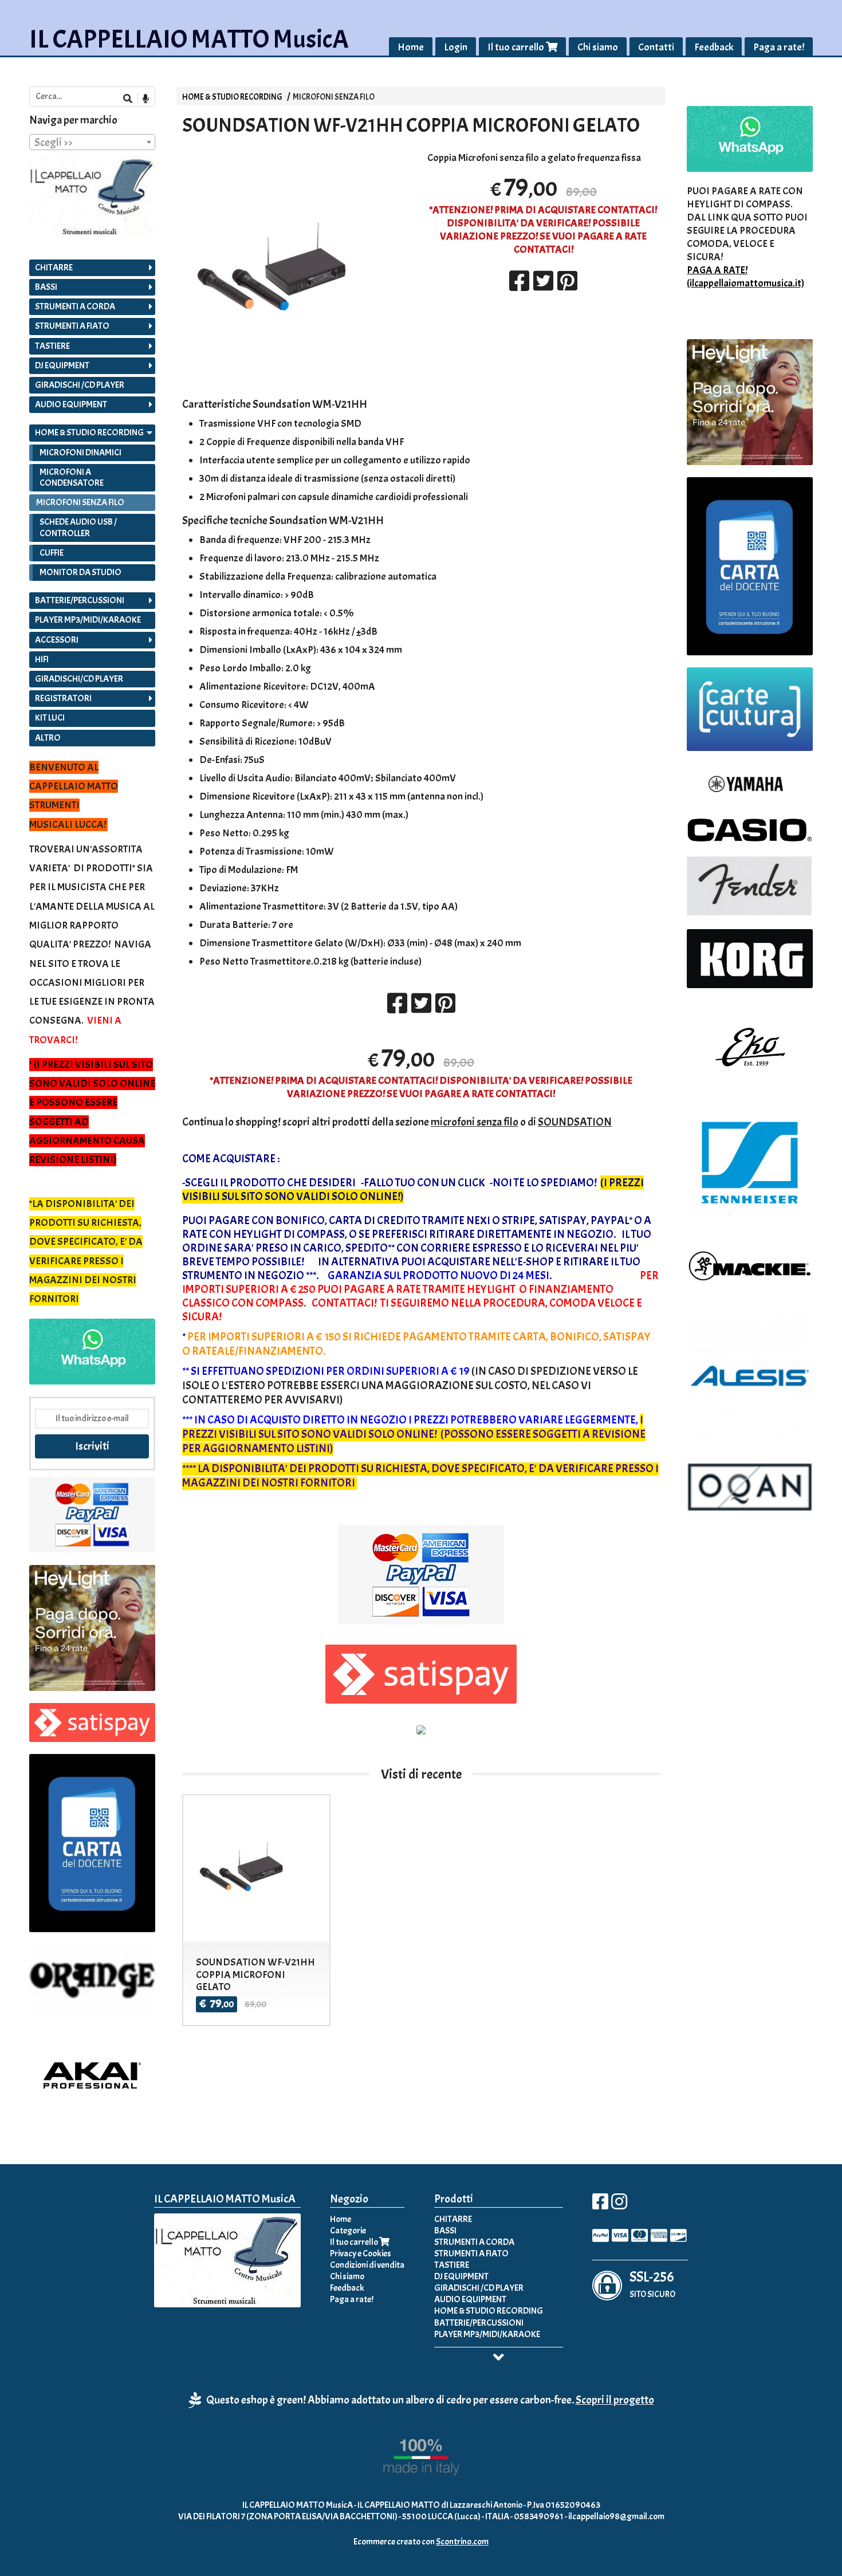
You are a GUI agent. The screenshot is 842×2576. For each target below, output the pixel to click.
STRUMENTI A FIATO (72, 326)
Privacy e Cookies (361, 2253)
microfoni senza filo (475, 1122)
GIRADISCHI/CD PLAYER (79, 679)
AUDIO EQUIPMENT (71, 404)
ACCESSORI (57, 640)
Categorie (348, 2231)
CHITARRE (54, 268)
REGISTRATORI (63, 698)
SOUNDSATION (575, 1122)
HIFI (42, 659)
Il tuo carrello (517, 47)
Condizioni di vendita (367, 2265)
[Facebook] (600, 2205)
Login (456, 47)
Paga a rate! (779, 47)
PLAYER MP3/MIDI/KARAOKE (88, 620)
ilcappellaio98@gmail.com (616, 2516)
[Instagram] (619, 2205)
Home (411, 47)
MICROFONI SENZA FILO (334, 97)
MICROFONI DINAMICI (80, 453)
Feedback (714, 47)
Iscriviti (92, 1446)
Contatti (656, 47)
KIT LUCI (50, 718)
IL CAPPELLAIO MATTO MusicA (189, 39)
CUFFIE (52, 553)
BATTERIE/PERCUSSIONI (80, 600)
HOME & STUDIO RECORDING (232, 97)
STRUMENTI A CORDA (75, 306)
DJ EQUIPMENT (62, 365)
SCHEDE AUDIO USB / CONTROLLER (78, 527)
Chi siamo (598, 47)
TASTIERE (52, 346)
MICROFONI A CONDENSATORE (72, 477)
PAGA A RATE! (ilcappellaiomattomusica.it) (745, 277)
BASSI (46, 287)
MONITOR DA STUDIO (80, 572)
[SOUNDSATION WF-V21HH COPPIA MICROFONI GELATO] (298, 270)
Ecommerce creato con (421, 2542)
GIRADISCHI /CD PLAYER (80, 385)
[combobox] (92, 142)
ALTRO (48, 738)
